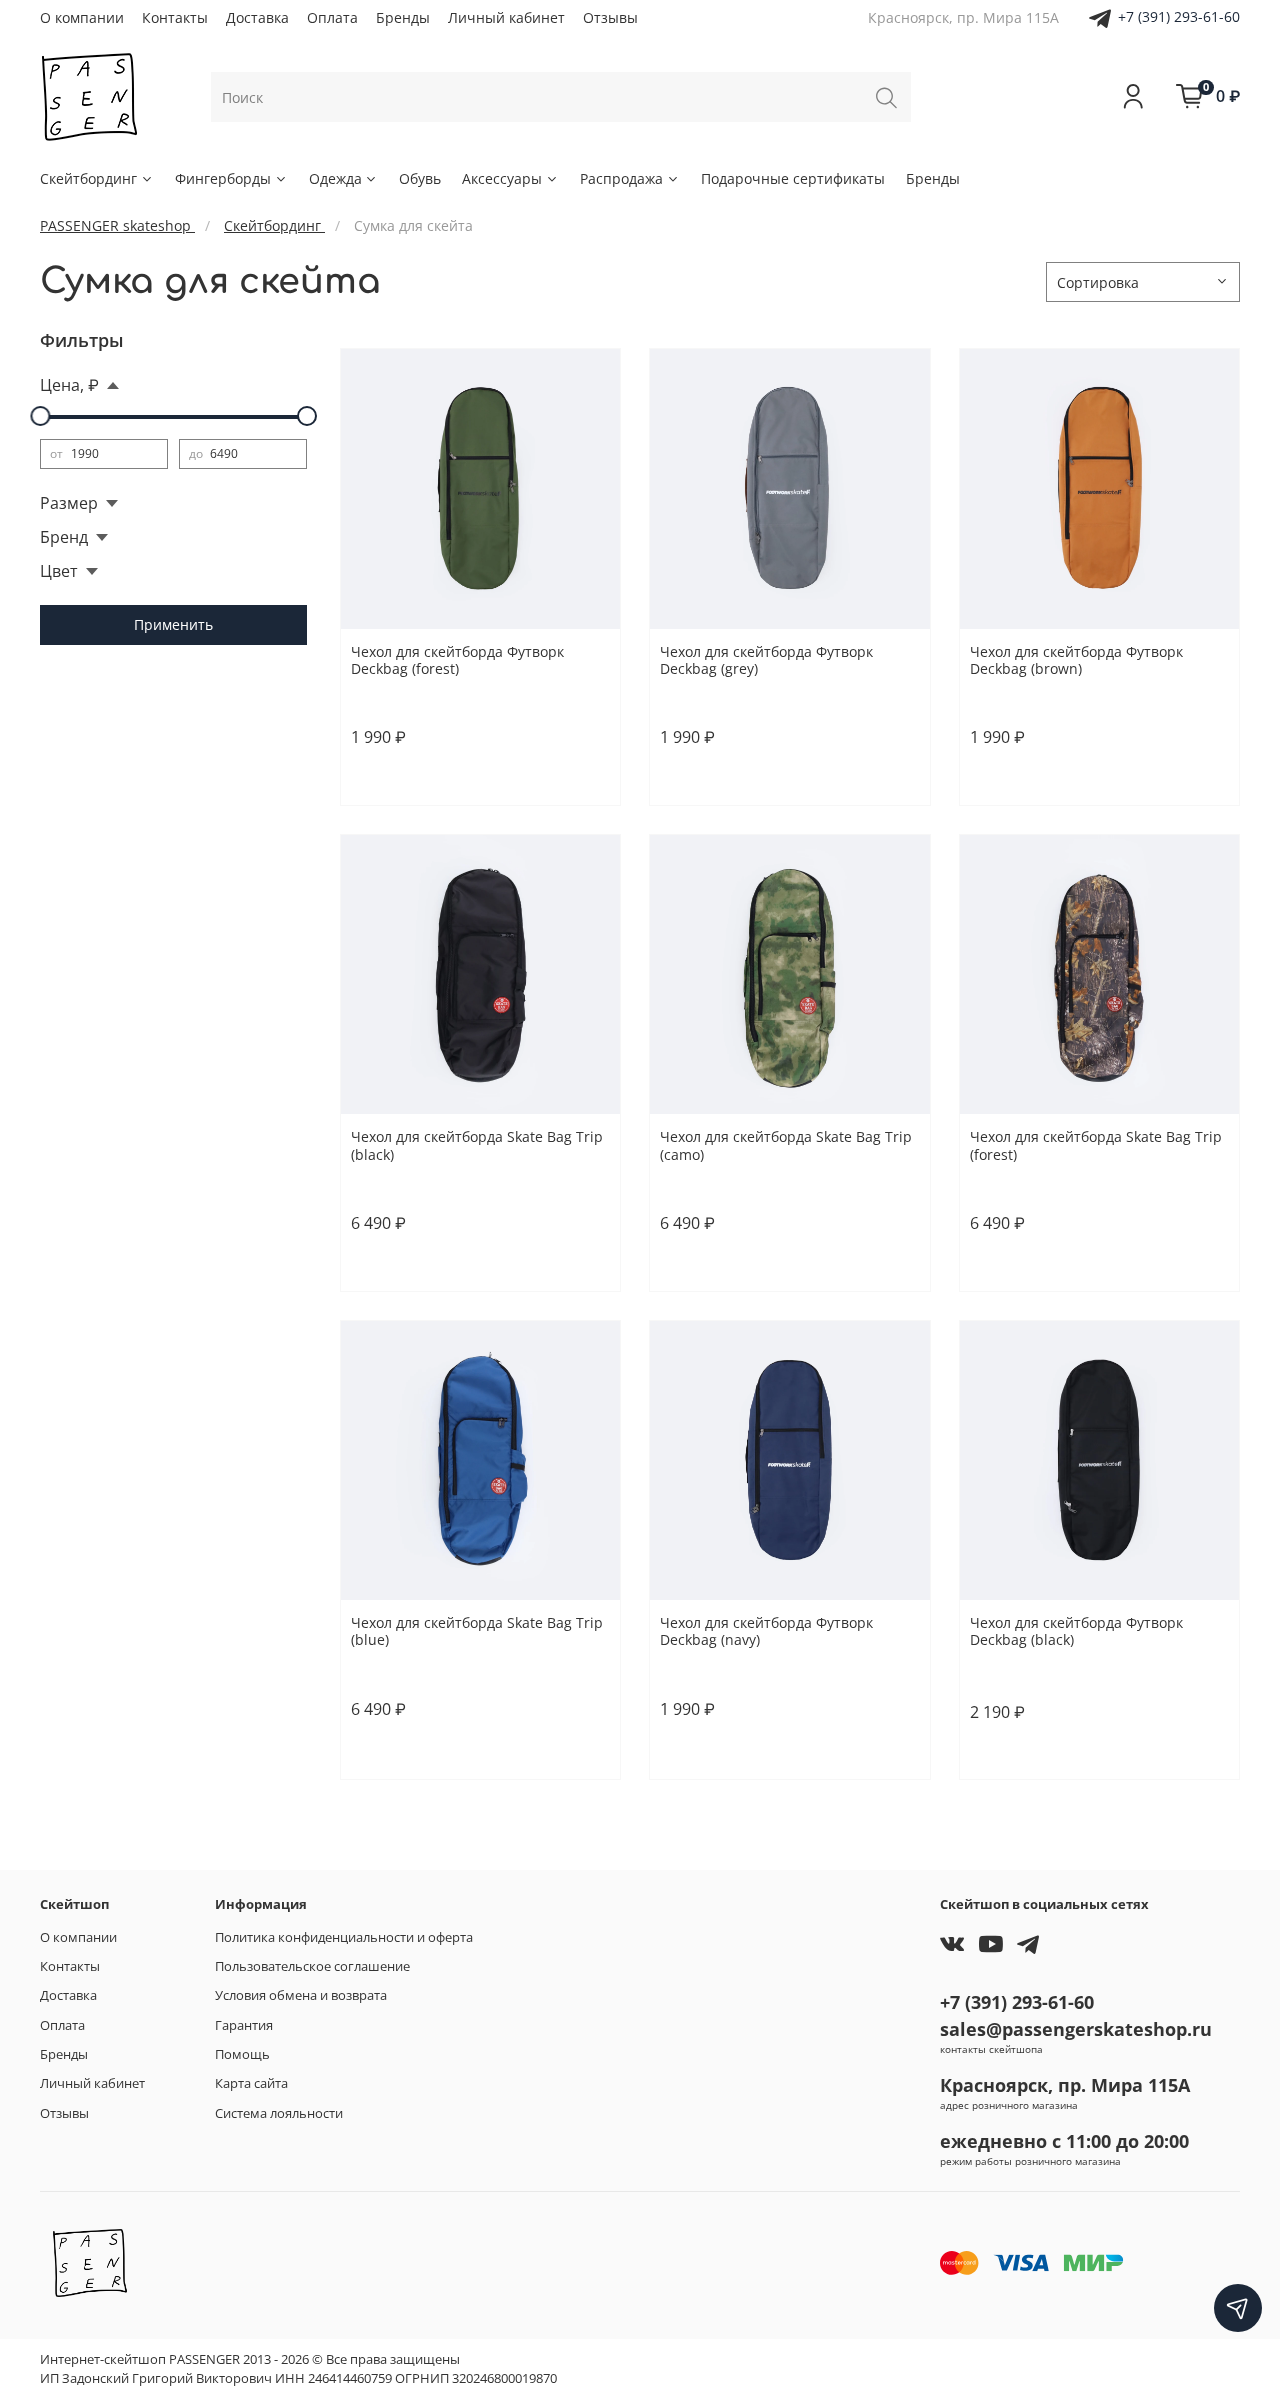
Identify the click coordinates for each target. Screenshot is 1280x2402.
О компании (82, 17)
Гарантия (244, 2025)
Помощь (242, 2054)
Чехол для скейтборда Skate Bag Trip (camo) (786, 1145)
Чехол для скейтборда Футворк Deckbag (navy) (766, 1631)
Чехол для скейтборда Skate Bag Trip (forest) (1096, 1145)
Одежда (335, 178)
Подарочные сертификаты (793, 178)
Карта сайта (251, 2083)
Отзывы (610, 17)
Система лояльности (279, 2113)
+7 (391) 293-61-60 (1179, 16)
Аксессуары (502, 178)
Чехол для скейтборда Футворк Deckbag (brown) (1076, 660)
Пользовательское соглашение (312, 1966)
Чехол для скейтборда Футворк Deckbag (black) (1076, 1631)
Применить (173, 624)
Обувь (420, 178)
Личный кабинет (506, 17)
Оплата (332, 17)
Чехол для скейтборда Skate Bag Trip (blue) (477, 1631)
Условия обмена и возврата (301, 1995)
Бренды (403, 17)
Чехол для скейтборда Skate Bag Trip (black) (477, 1145)
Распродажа (621, 178)
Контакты (175, 17)
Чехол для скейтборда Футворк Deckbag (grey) (766, 660)
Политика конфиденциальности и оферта (344, 1937)
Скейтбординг (88, 178)
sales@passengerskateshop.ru (1076, 2029)
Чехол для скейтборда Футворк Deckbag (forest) (457, 660)
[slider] (40, 416)
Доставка (257, 17)
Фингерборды (223, 178)
